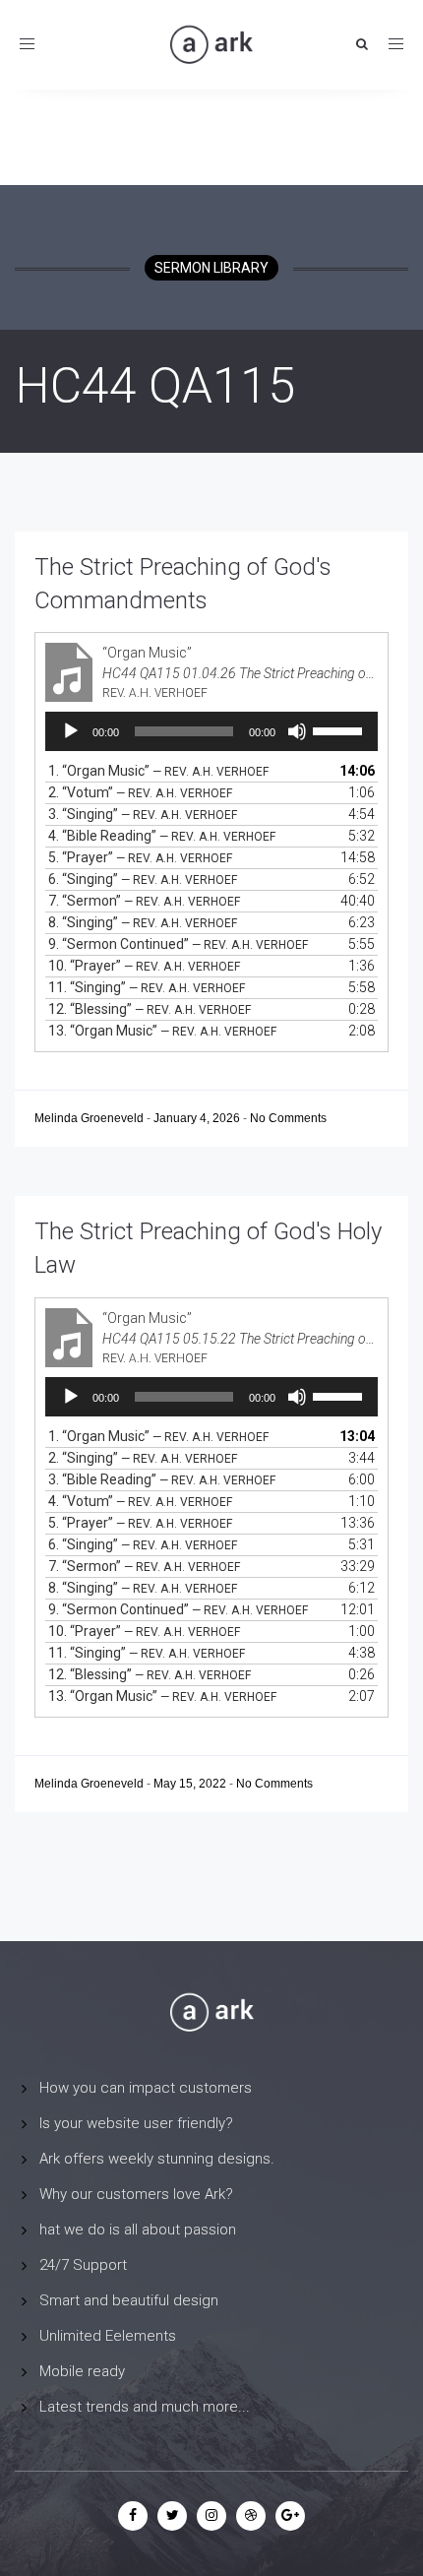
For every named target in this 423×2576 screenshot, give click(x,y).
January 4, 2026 (198, 1118)
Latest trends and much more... (145, 2407)
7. (144, 901)
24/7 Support (83, 2265)
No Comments (288, 1118)
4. (162, 836)
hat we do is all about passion (138, 2230)
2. (140, 792)
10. (144, 966)
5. (140, 857)
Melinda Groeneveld (91, 1118)
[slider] (340, 729)
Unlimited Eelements (108, 2336)
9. (178, 944)
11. (147, 987)
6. (143, 879)
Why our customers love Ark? (136, 2194)
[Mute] (297, 731)
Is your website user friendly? (136, 2123)
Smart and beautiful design (129, 2300)
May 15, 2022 (191, 1784)
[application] (211, 731)
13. (162, 1031)
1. (158, 771)
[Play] (71, 731)
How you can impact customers (146, 2088)
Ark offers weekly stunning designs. (157, 2159)
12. (150, 1009)
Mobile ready (82, 2371)
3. (143, 814)
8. (143, 922)
